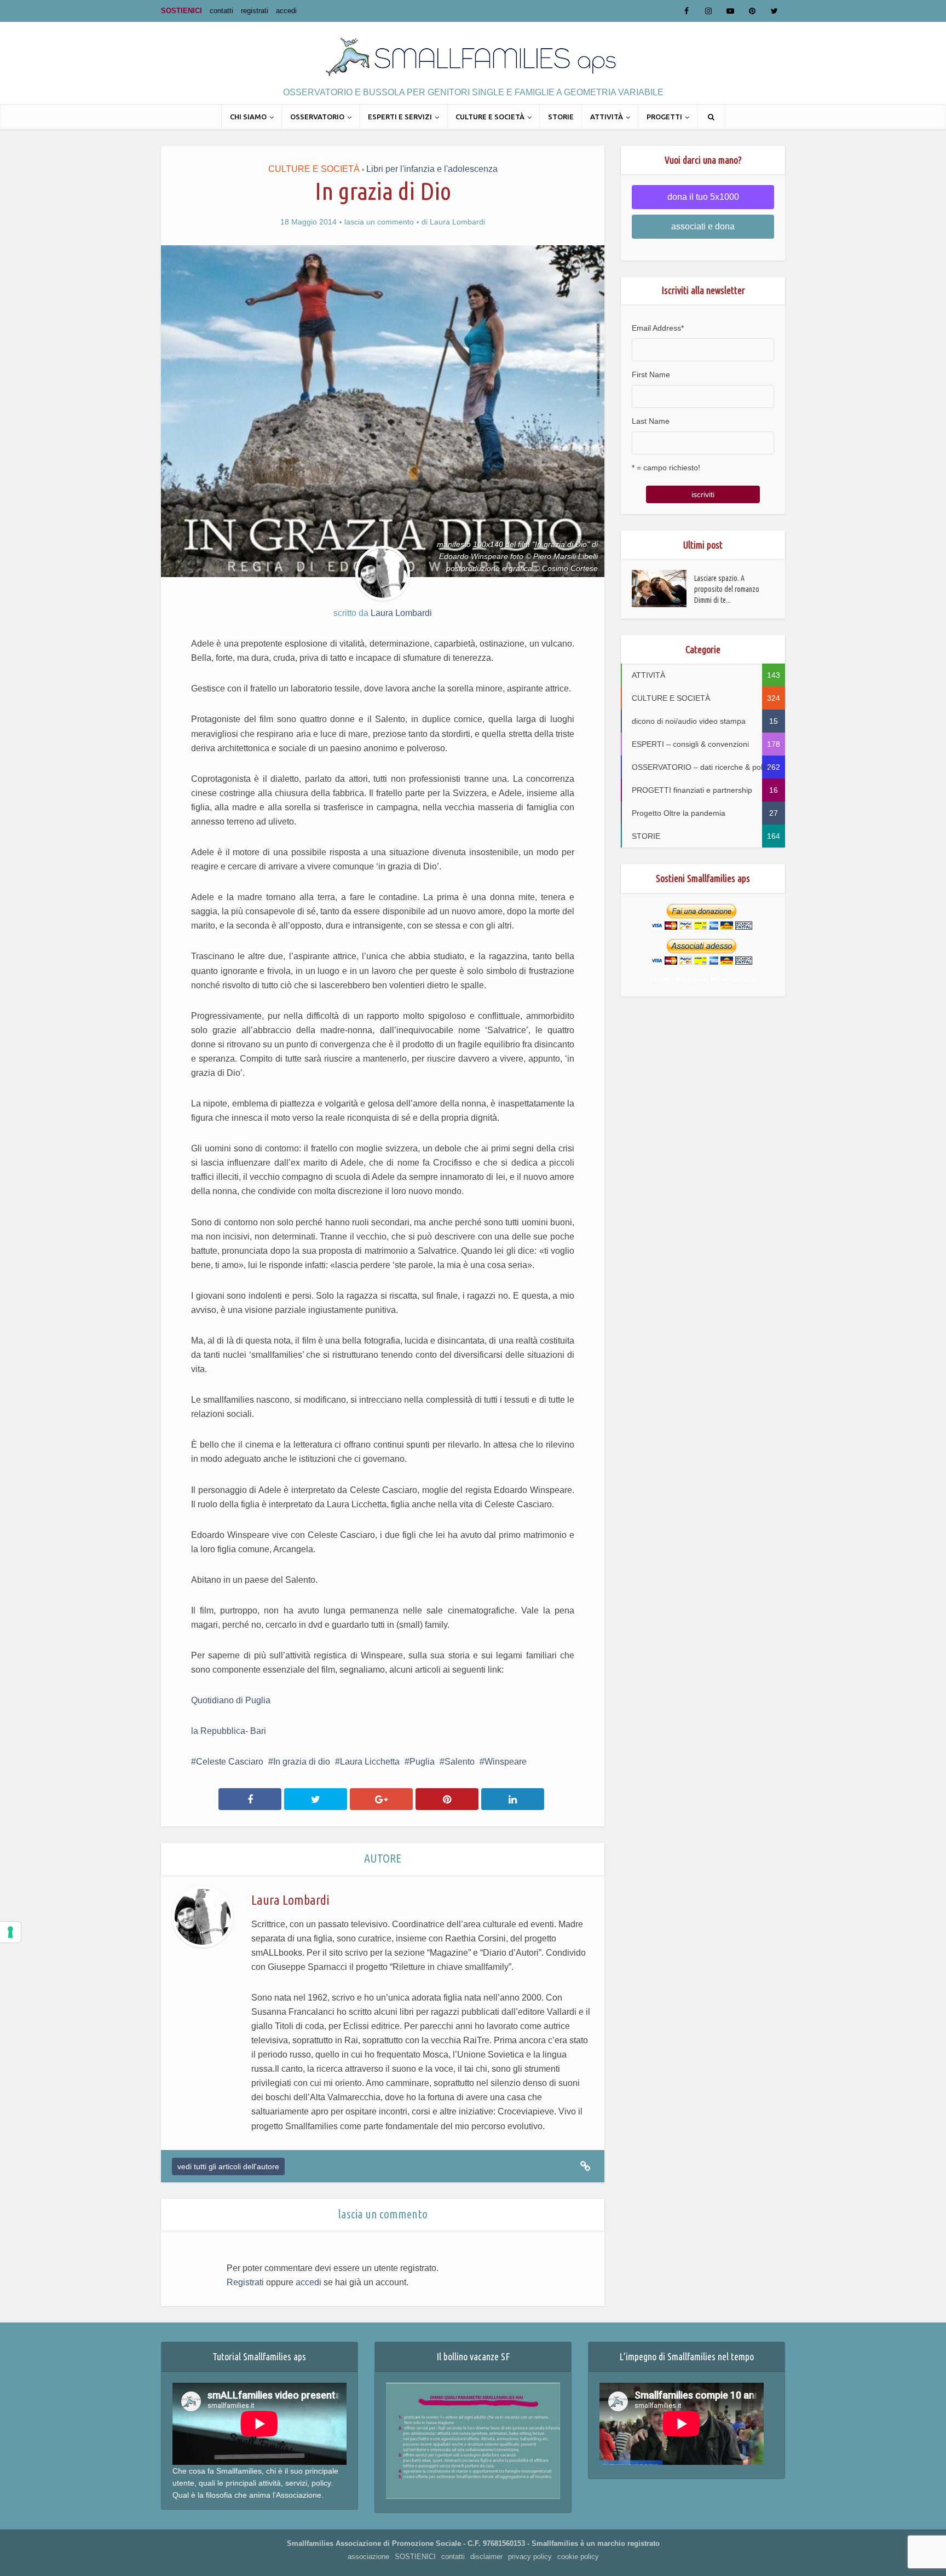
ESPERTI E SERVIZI (400, 117)
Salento (460, 1762)
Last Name (651, 421)
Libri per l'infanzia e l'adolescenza (432, 169)
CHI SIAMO (248, 117)
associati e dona (703, 226)
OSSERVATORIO (317, 117)
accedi (286, 11)
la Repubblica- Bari (229, 1731)
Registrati (245, 2282)
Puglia (422, 1762)
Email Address (658, 328)
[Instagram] (708, 11)
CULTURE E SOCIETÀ (490, 117)
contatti (221, 11)
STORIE (561, 117)
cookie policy (578, 2557)
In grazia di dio (302, 1762)
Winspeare (506, 1762)
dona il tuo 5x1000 (703, 197)
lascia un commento (379, 222)
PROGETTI (664, 117)
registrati (255, 11)
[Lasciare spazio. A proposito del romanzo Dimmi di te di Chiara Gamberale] (663, 589)
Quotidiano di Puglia (231, 1700)
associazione (368, 2557)
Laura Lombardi (457, 222)
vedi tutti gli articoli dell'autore (228, 2166)
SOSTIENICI (181, 11)
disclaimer (486, 2557)
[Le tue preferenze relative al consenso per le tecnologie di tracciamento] (10, 1932)
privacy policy (530, 2557)
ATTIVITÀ (607, 117)
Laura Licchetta (370, 1762)
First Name (651, 374)
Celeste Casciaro (230, 1762)
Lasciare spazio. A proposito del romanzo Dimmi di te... (727, 589)
